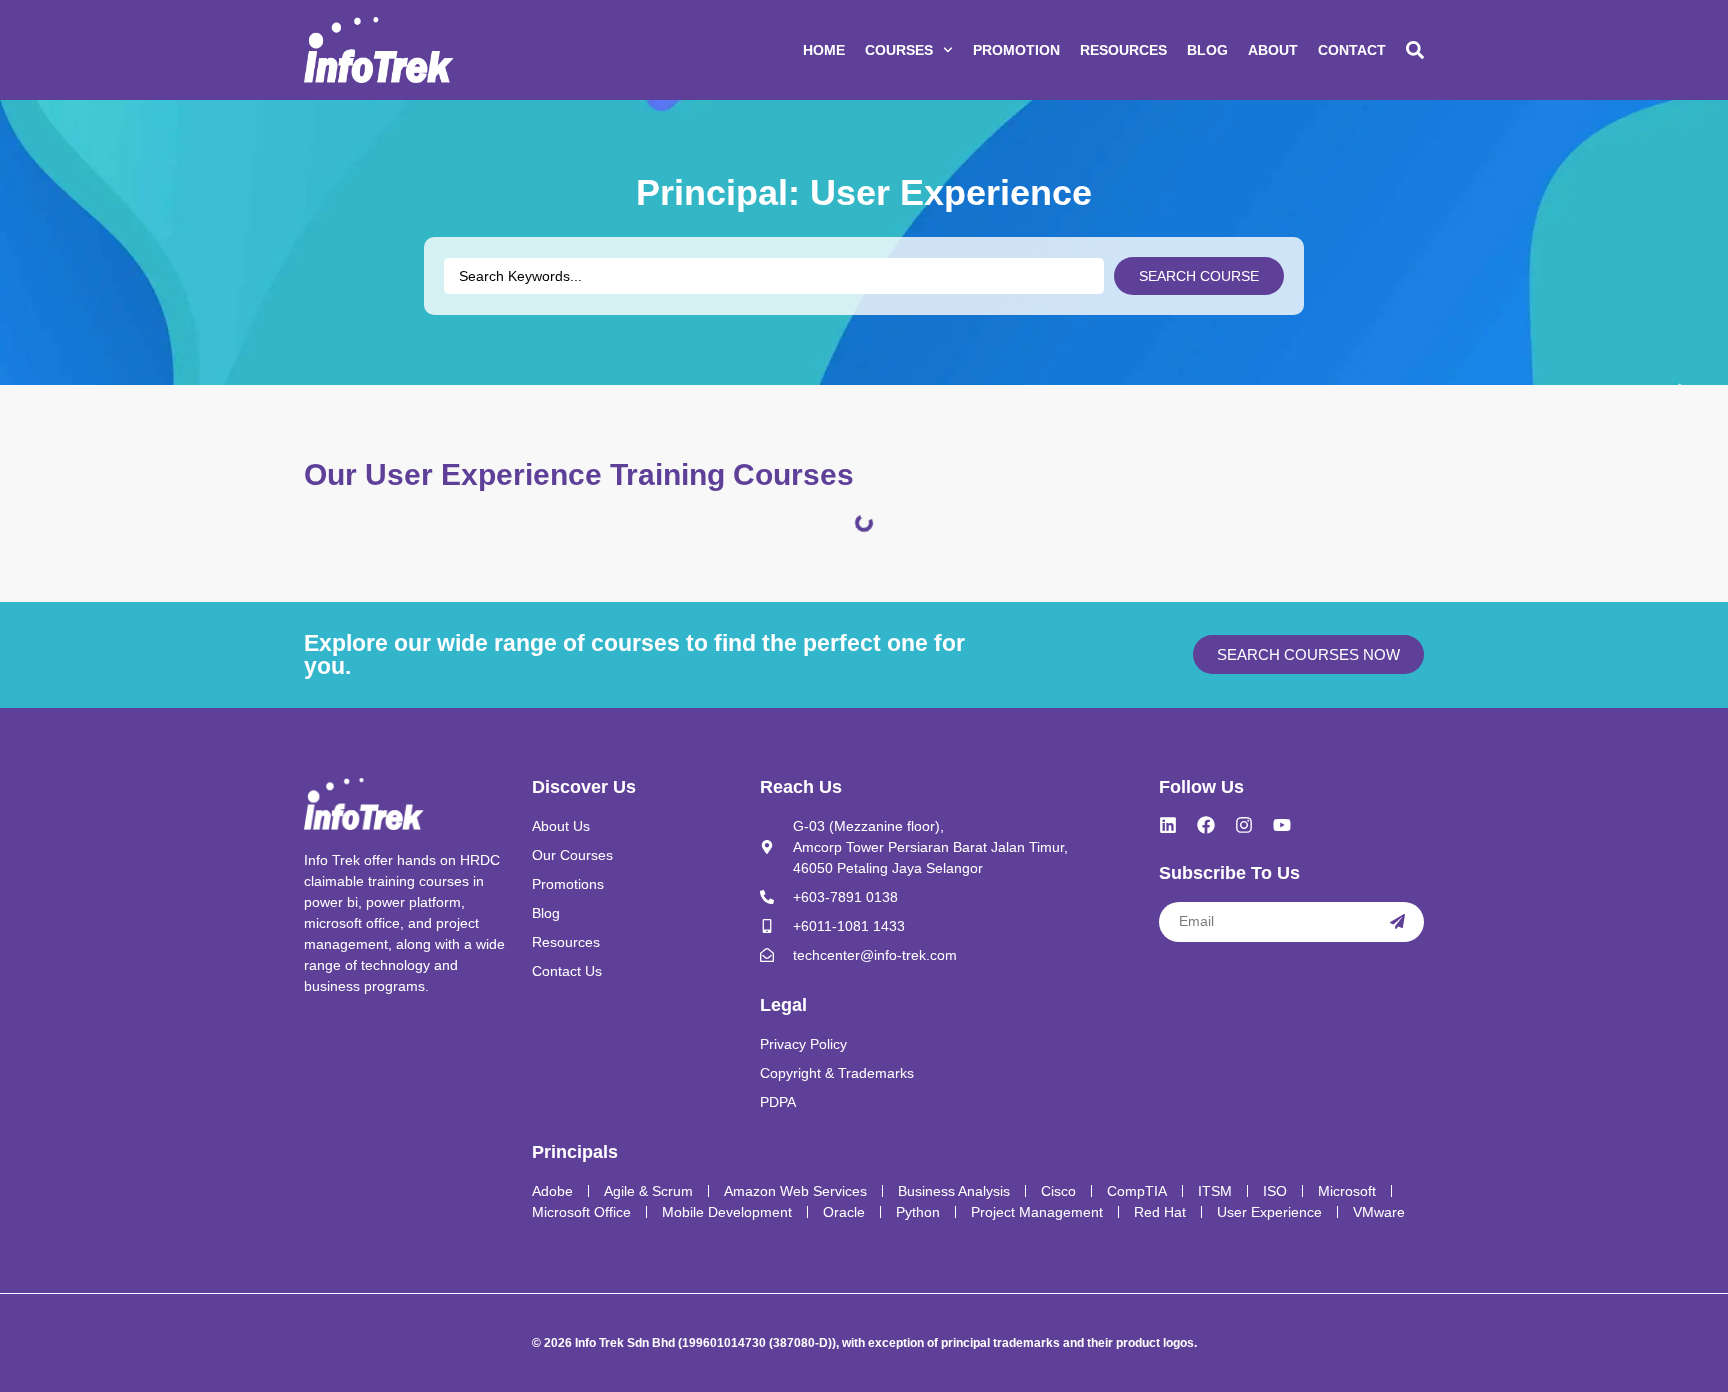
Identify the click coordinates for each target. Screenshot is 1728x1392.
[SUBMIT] (1397, 922)
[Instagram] (1244, 825)
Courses (899, 50)
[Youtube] (1282, 825)
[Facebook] (1206, 825)
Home (824, 50)
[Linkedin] (1168, 825)
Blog (1207, 50)
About (1273, 50)
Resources (1123, 50)
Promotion (1016, 50)
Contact (1352, 50)
